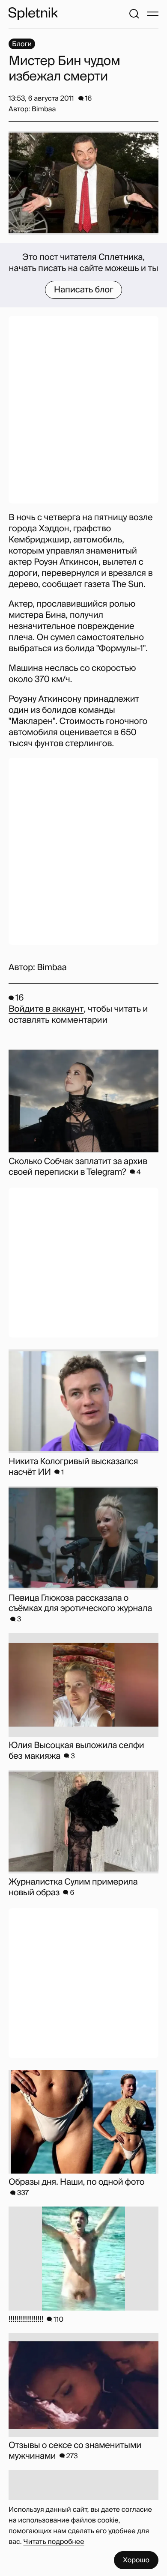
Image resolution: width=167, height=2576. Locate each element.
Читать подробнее (54, 2542)
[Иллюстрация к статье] (83, 183)
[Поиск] (134, 14)
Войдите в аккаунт (46, 1009)
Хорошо (136, 2560)
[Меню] (153, 14)
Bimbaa (52, 968)
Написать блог (84, 290)
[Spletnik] (33, 14)
